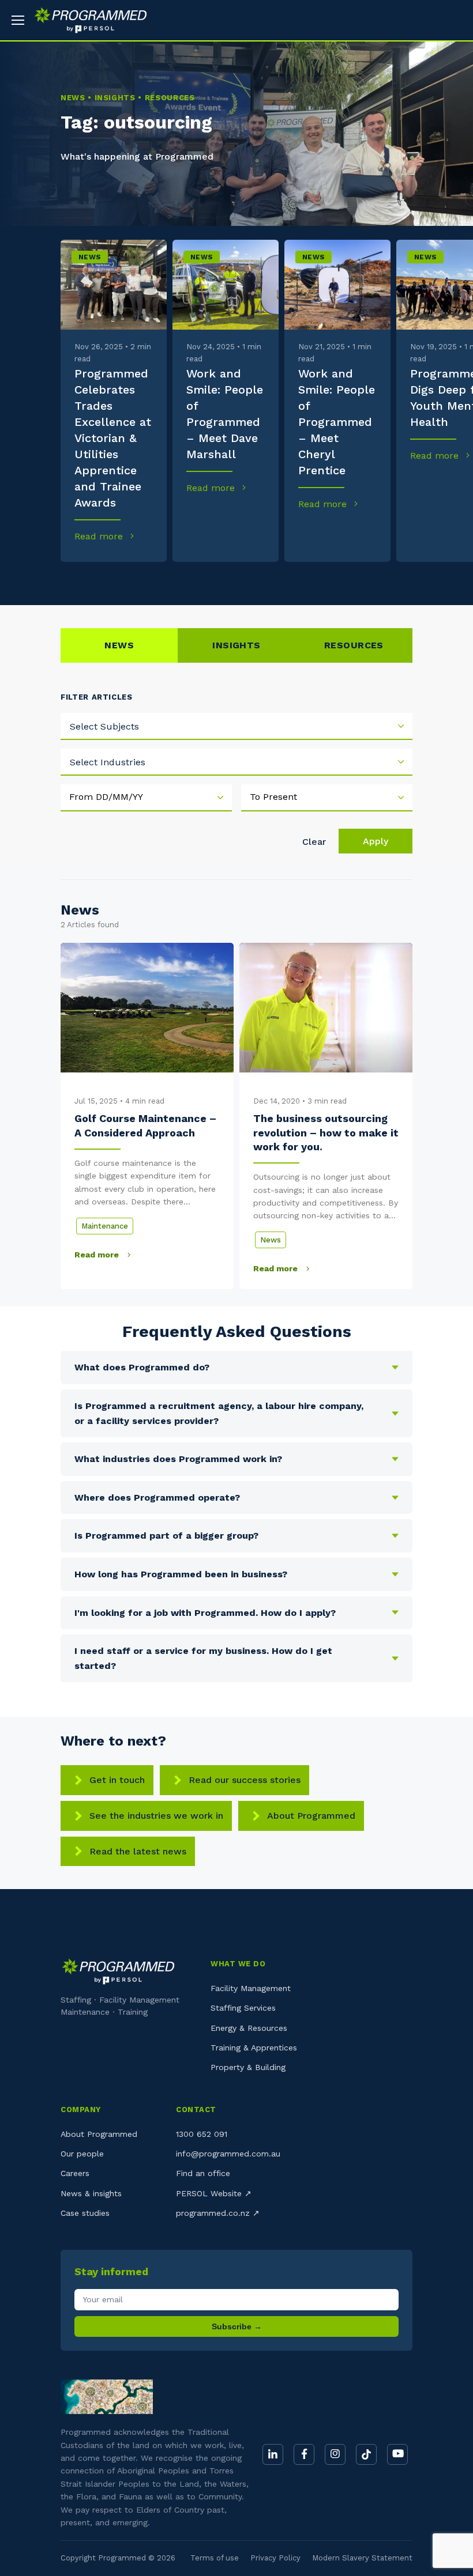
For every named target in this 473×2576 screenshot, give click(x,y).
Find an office (203, 2173)
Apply (376, 841)
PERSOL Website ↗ (214, 2193)
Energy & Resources (249, 2028)
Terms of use (215, 2558)
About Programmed (311, 1816)
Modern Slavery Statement (362, 2558)
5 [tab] (237, 579)
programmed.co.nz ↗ (218, 2213)
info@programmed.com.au (228, 2154)
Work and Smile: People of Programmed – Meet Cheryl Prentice (337, 422)
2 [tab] (117, 579)
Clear (314, 842)
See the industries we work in (156, 1816)
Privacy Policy (275, 2558)
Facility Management (251, 1988)
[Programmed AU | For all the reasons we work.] (86, 20)
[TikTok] (366, 2454)
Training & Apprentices (254, 2048)
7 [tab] (316, 579)
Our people (82, 2154)
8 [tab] (356, 579)
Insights (236, 645)
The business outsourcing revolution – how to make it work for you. (326, 1132)
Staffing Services (243, 2008)
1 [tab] (78, 579)
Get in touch (117, 1780)
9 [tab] (395, 579)
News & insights (91, 2193)
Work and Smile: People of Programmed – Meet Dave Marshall (225, 414)
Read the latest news (138, 1851)
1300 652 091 (202, 2134)
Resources (354, 645)
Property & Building (248, 2067)
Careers (75, 2173)
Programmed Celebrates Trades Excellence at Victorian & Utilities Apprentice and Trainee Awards (113, 438)
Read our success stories (245, 1780)
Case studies (85, 2213)
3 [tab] (157, 579)
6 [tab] (276, 579)
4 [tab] (197, 579)
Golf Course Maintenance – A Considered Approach (145, 1125)
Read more (100, 536)
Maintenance (105, 1226)
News (90, 257)
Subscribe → (237, 2326)
